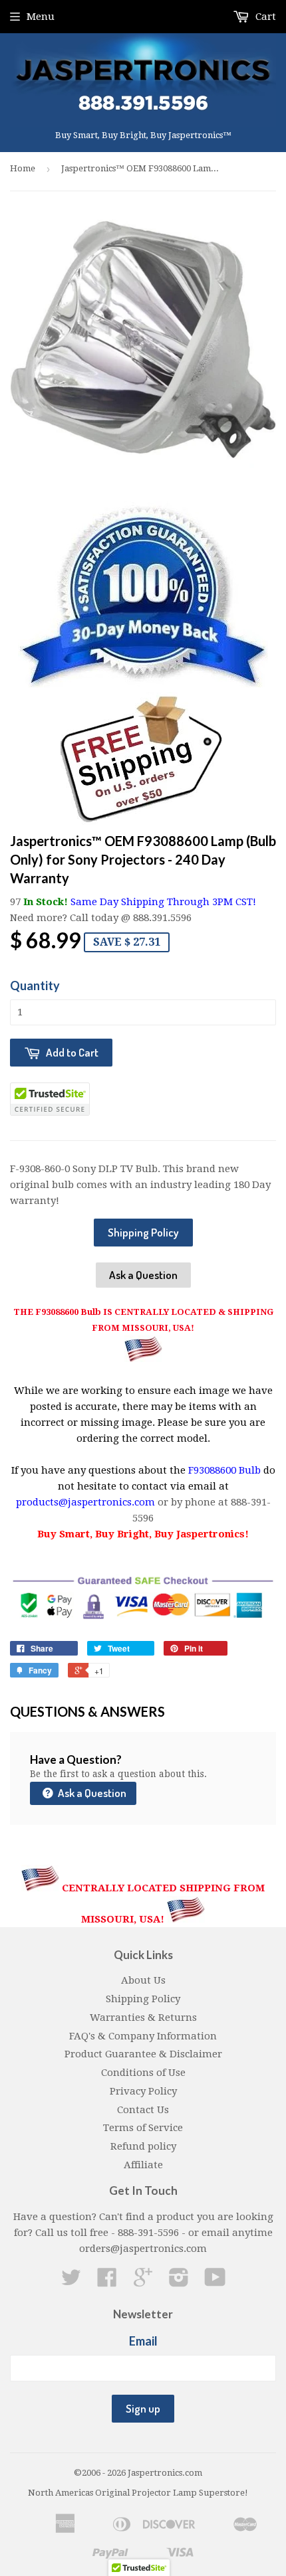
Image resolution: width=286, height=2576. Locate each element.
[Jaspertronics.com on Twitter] (71, 2282)
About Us (143, 1980)
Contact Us (143, 2110)
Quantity (35, 986)
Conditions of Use (143, 2073)
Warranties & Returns (143, 2018)
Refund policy (143, 2146)
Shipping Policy (143, 1232)
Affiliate (143, 2165)
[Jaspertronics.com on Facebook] (107, 2282)
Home (23, 168)
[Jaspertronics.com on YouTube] (215, 2282)
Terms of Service (143, 2128)
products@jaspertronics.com (85, 1502)
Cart (264, 17)
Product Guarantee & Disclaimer (143, 2054)
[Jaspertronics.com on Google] (143, 2282)
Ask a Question (143, 1275)
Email (143, 2341)
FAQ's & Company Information (143, 2036)
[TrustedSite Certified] (50, 1099)
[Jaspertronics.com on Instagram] (179, 2282)
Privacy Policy (143, 2091)
